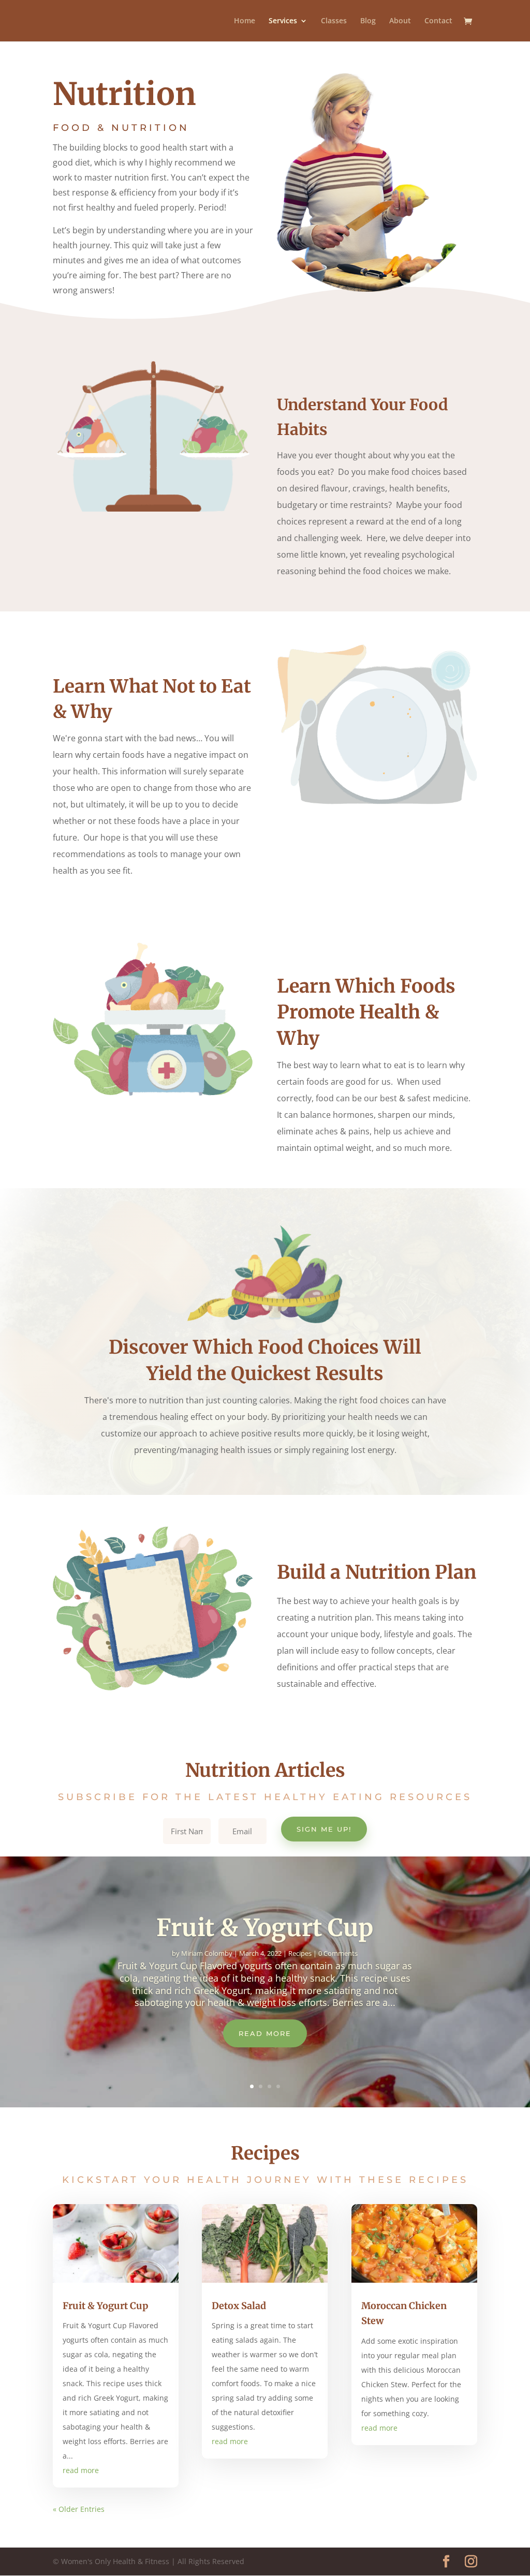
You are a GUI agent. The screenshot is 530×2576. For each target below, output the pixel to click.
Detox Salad (239, 2306)
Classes (334, 21)
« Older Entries (79, 2509)
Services (283, 21)
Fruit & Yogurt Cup (265, 1928)
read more (81, 2470)
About (400, 21)
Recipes (300, 1953)
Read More (265, 2033)
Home (245, 21)
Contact (438, 21)
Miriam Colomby (207, 1953)
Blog (368, 21)
